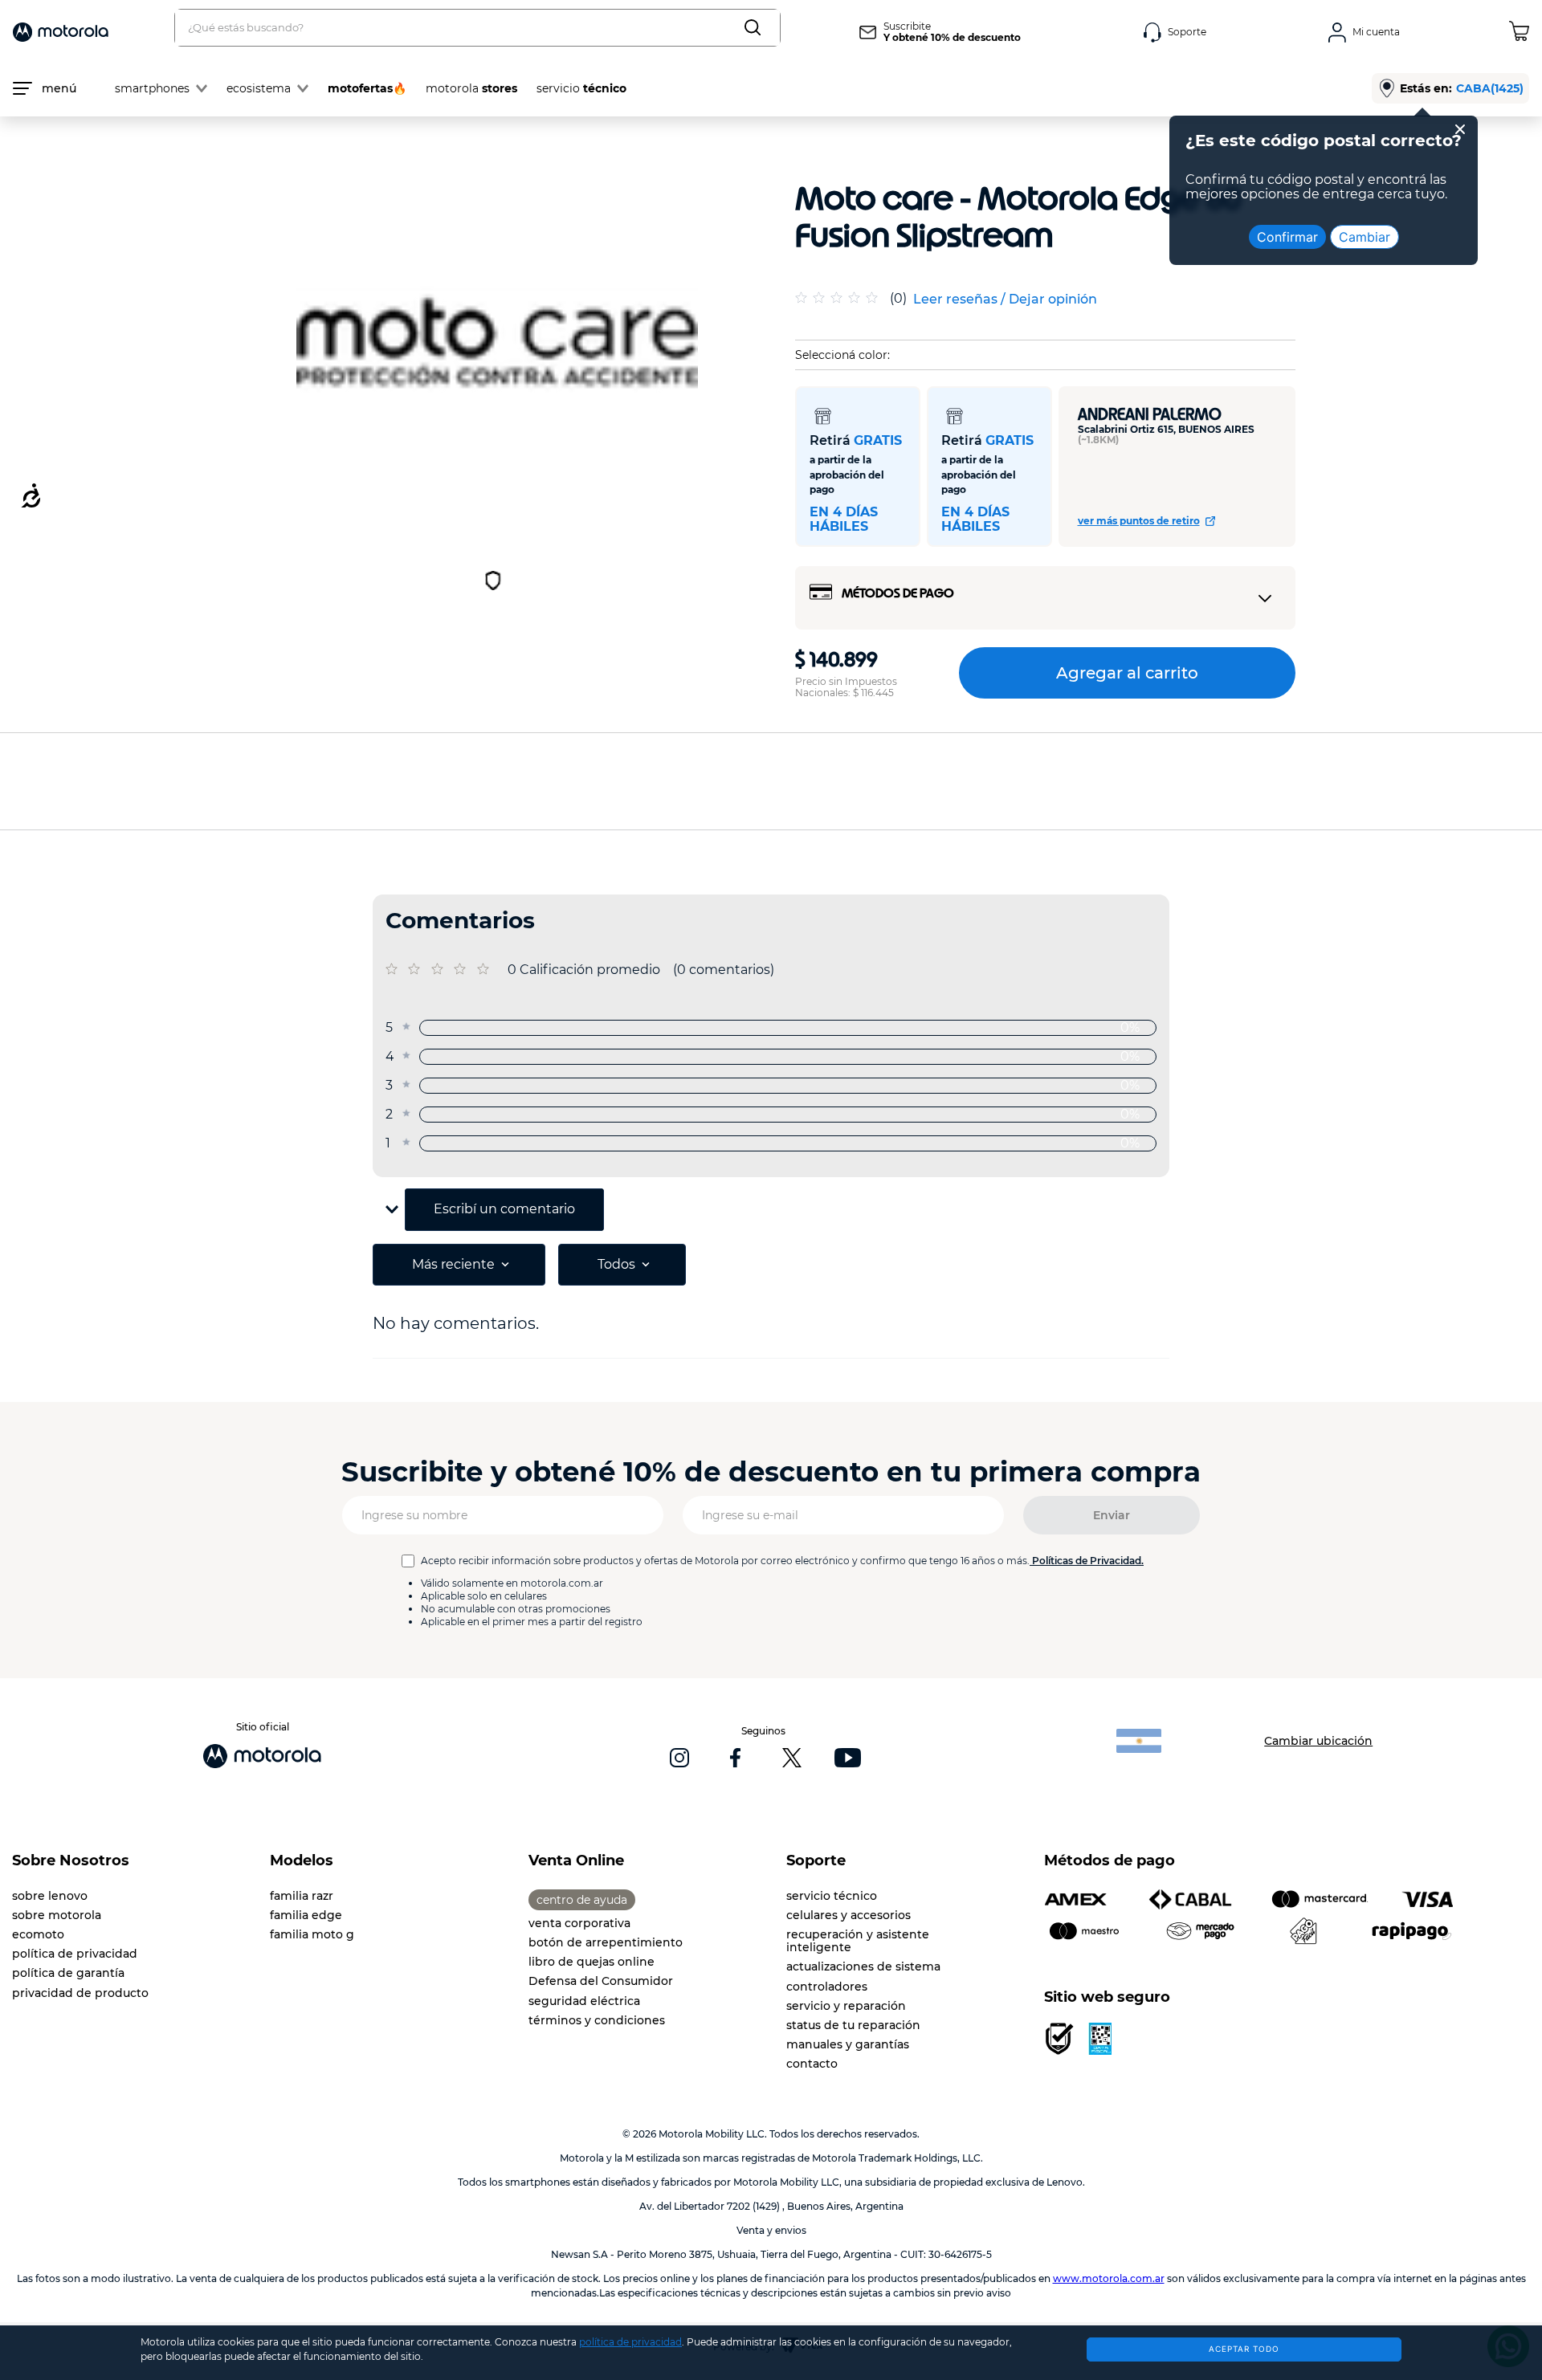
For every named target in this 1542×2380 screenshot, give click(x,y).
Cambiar (1365, 237)
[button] (771, 1210)
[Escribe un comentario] (1005, 300)
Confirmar (1287, 237)
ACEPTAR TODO (1244, 2349)
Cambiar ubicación (1318, 1741)
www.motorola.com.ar (1109, 2278)
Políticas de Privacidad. (1088, 1561)
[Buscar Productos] (756, 28)
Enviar (1112, 1515)
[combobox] (477, 28)
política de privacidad (630, 2342)
